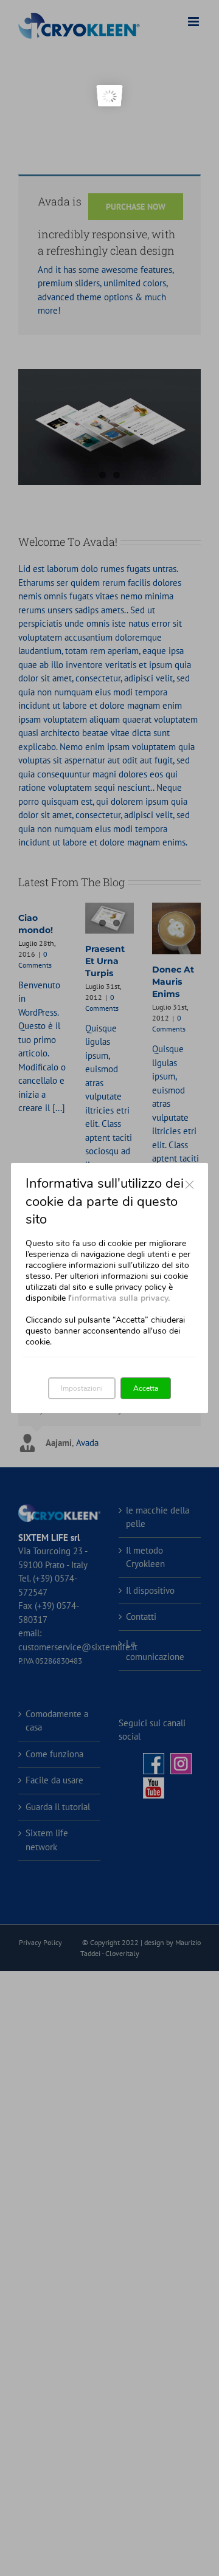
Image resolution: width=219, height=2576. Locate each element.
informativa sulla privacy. (121, 1298)
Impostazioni (82, 1388)
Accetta (146, 1388)
